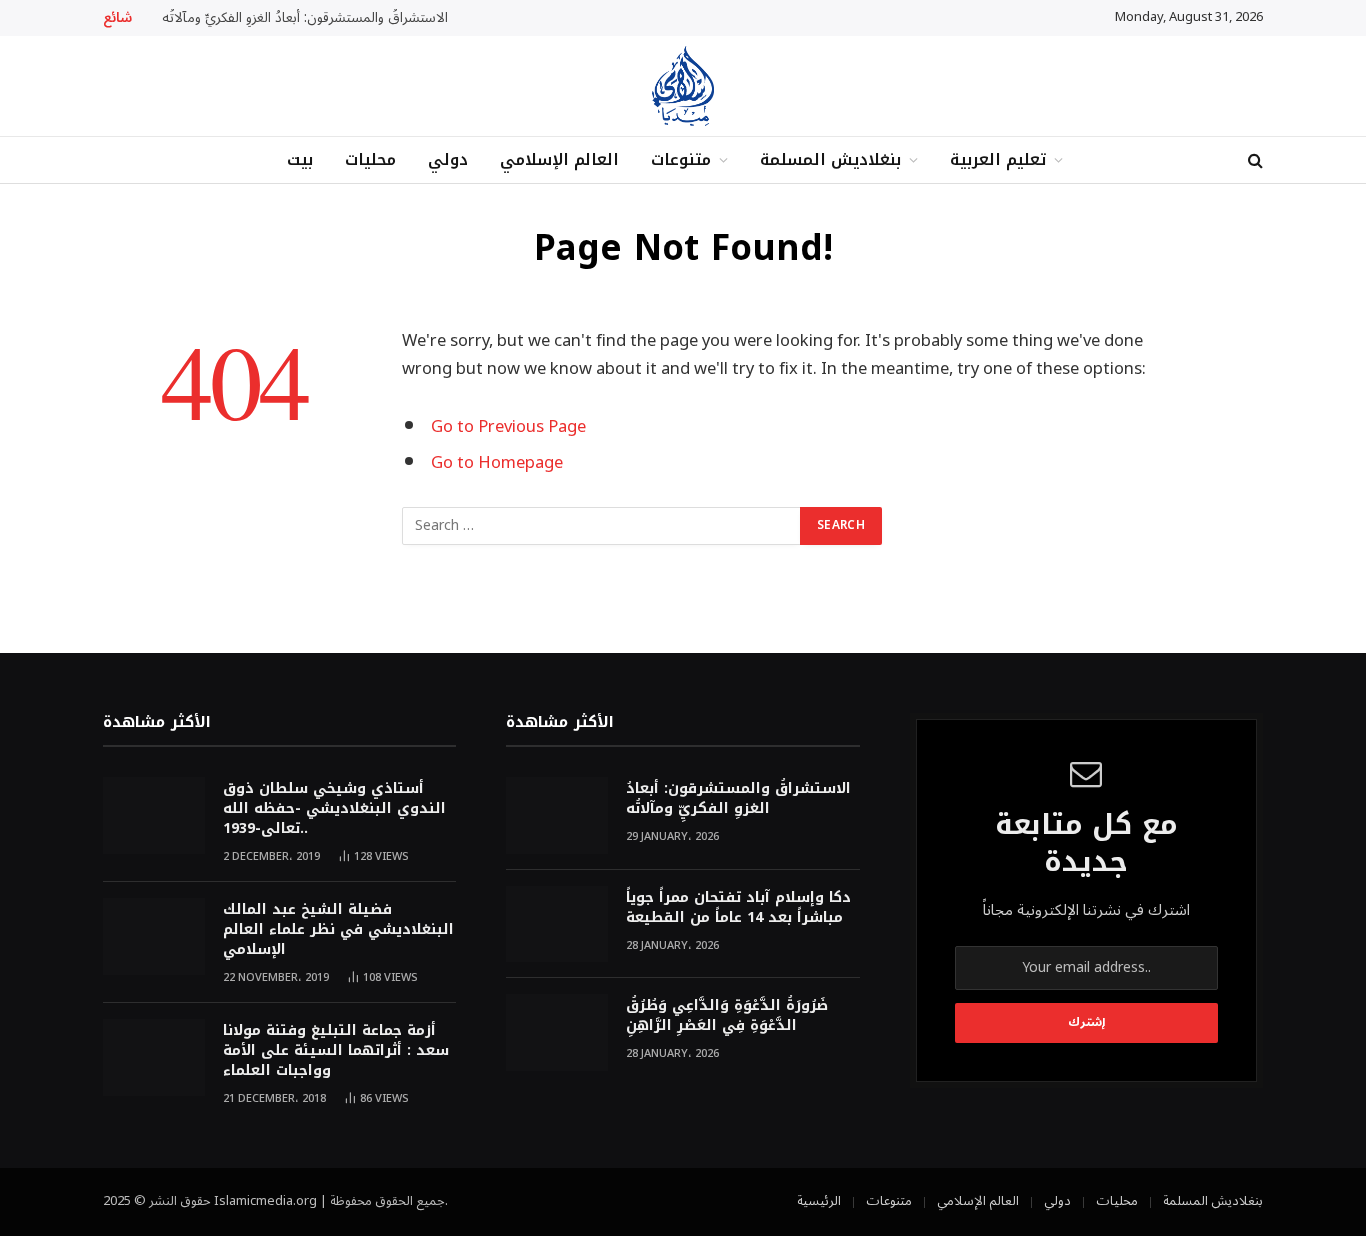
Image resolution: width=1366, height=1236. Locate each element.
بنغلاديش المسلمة (830, 159)
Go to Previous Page (508, 426)
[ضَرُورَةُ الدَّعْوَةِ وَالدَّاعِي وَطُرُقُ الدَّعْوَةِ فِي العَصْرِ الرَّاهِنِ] (557, 1032)
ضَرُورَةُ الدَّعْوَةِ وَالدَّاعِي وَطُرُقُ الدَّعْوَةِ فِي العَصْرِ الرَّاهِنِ (727, 1016)
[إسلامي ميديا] (682, 86)
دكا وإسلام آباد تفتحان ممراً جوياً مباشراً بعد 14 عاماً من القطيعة (738, 908)
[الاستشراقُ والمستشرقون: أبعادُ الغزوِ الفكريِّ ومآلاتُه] (557, 815)
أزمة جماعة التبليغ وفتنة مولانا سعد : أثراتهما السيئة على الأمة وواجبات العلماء (336, 1051)
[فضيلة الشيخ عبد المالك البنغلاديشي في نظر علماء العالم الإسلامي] (154, 936)
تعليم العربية (998, 159)
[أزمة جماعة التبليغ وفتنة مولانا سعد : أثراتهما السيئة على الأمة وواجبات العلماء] (154, 1057)
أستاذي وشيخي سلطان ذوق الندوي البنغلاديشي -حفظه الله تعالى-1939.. (334, 809)
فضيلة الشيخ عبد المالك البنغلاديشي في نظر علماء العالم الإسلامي (338, 930)
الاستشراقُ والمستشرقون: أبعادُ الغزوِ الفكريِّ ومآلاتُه (305, 18)
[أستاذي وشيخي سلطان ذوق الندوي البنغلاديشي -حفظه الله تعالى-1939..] (154, 815)
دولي (448, 159)
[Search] (1253, 160)
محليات (370, 159)
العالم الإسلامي (559, 159)
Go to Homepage (497, 462)
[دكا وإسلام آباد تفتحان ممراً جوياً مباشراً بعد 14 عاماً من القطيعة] (557, 924)
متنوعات (681, 159)
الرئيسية (819, 1201)
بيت (300, 159)
